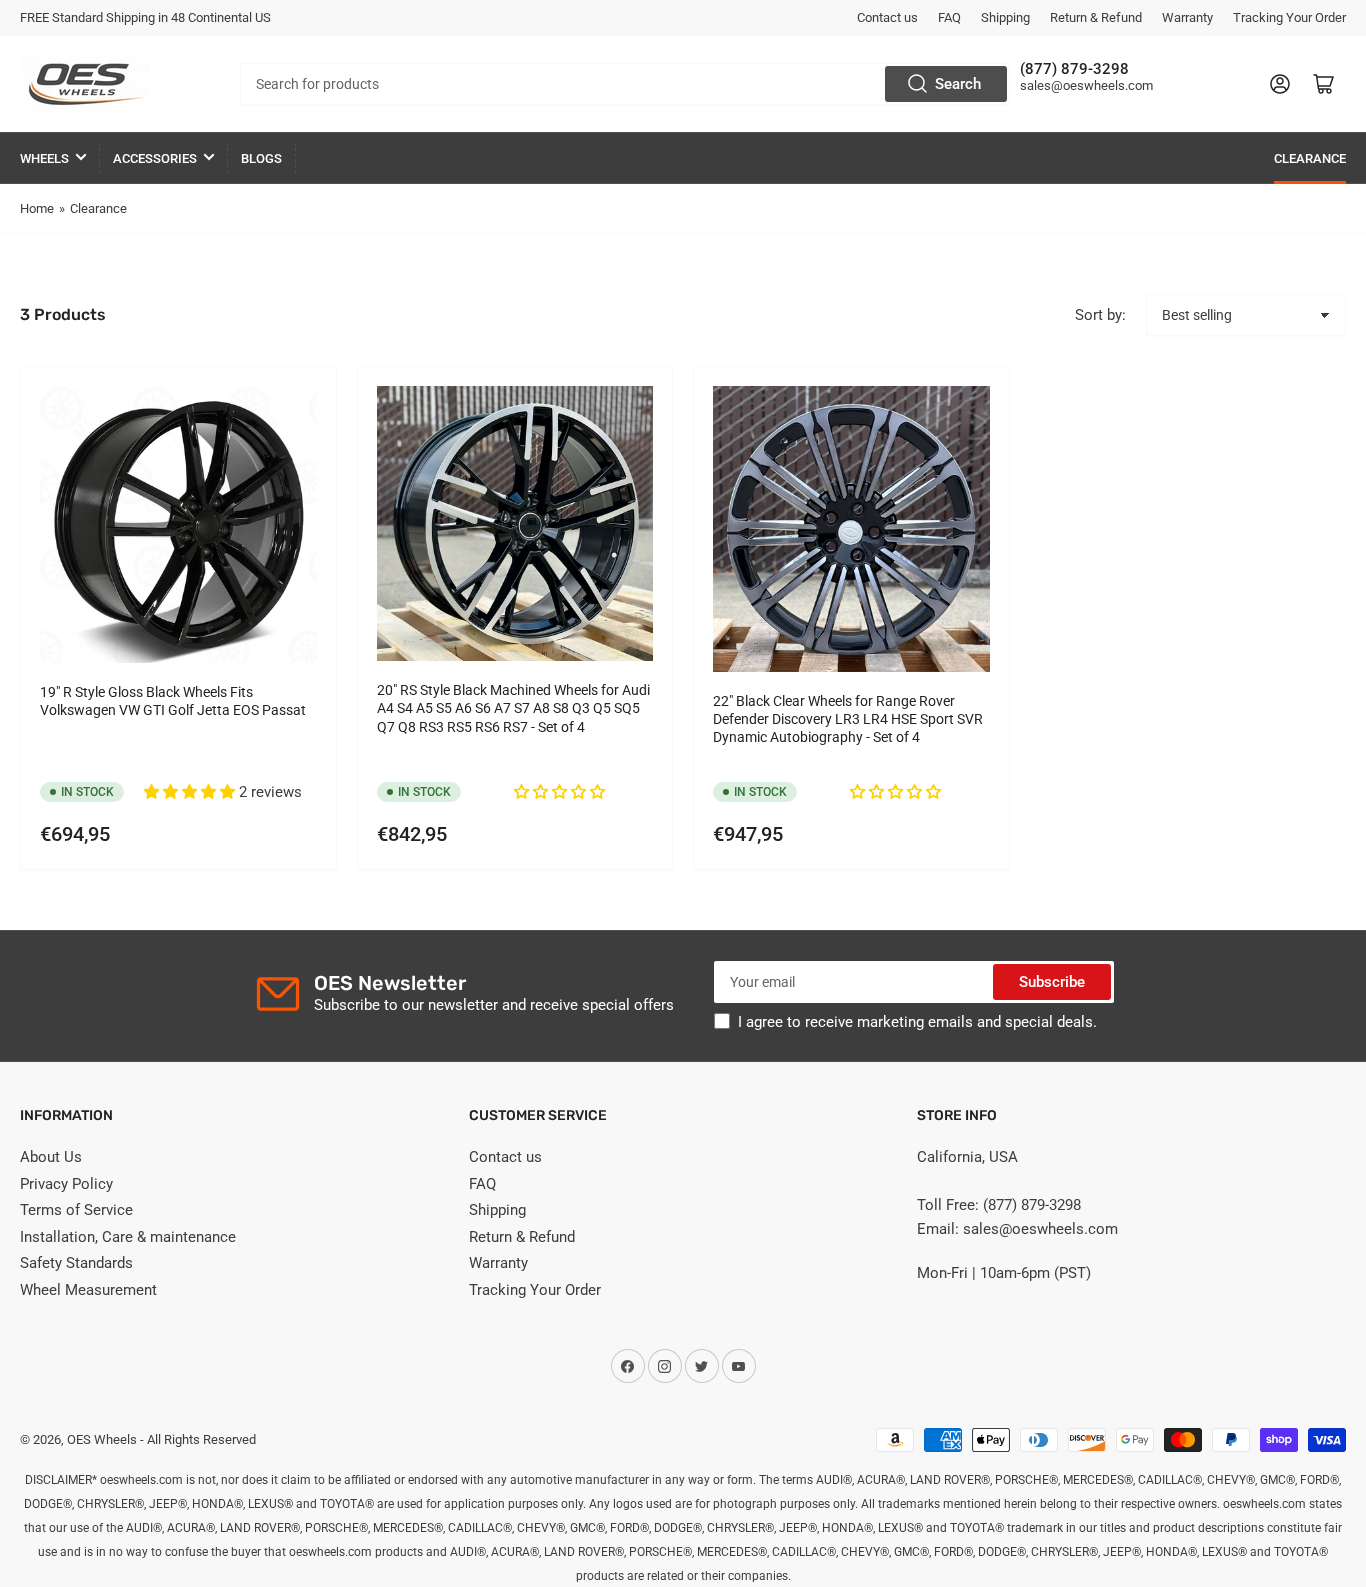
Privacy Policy (66, 1184)
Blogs (261, 158)
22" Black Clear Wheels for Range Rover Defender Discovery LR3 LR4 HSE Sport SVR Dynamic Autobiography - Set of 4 (848, 719)
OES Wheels (102, 1439)
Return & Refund (1096, 17)
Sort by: (1100, 315)
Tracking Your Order (1289, 17)
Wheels (44, 158)
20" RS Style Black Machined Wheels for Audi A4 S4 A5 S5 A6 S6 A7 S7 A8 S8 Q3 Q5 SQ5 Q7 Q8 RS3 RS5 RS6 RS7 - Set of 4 (513, 708)
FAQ (949, 17)
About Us (51, 1157)
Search (958, 84)
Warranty (1187, 17)
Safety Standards (76, 1263)
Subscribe (1052, 982)
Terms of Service (76, 1210)
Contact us (887, 17)
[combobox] (625, 84)
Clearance (1310, 158)
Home (37, 208)
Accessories (155, 158)
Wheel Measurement (88, 1290)
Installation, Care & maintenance (128, 1237)
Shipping (1005, 17)
